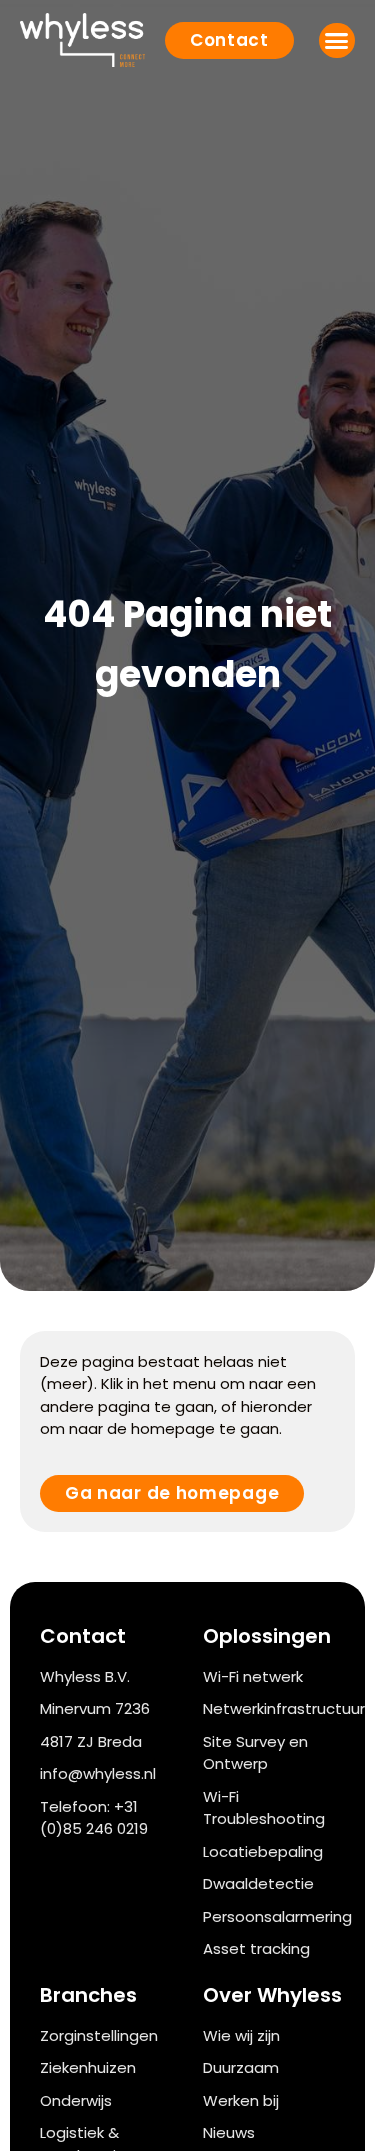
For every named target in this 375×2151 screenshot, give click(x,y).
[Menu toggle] (337, 40)
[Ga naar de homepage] (82, 40)
